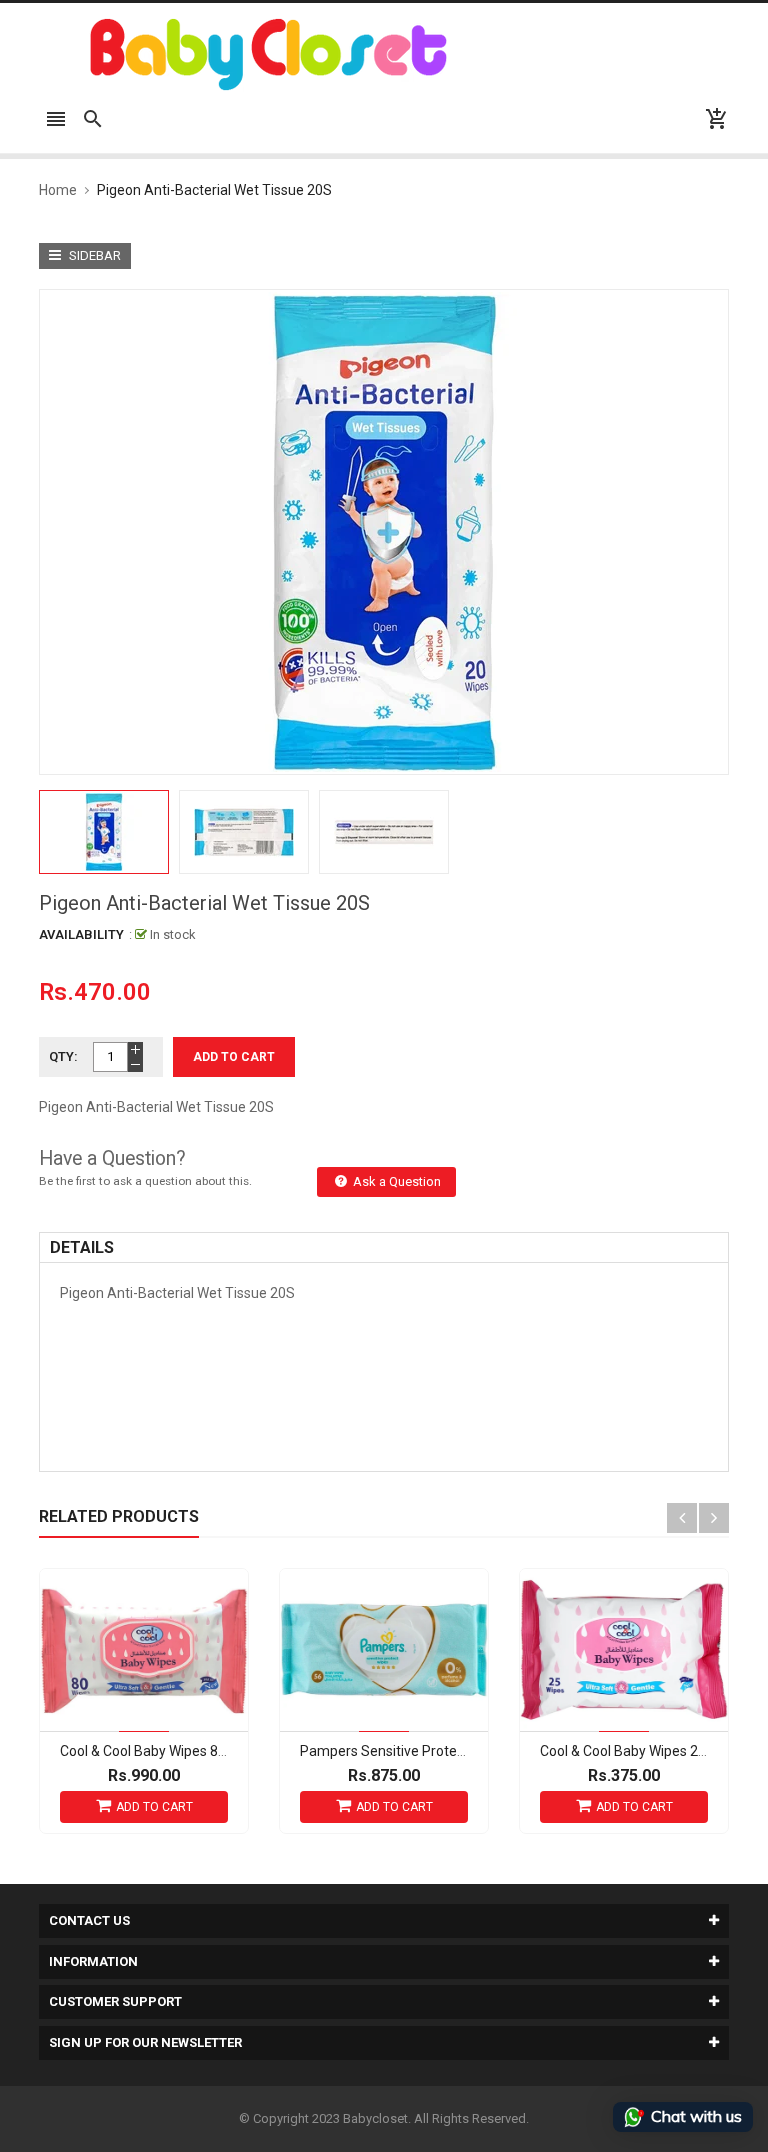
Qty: (63, 1056)
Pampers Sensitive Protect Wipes (405, 1751)
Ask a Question (395, 1181)
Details (82, 1247)
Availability (81, 934)
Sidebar (93, 255)
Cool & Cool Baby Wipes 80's (149, 1751)
